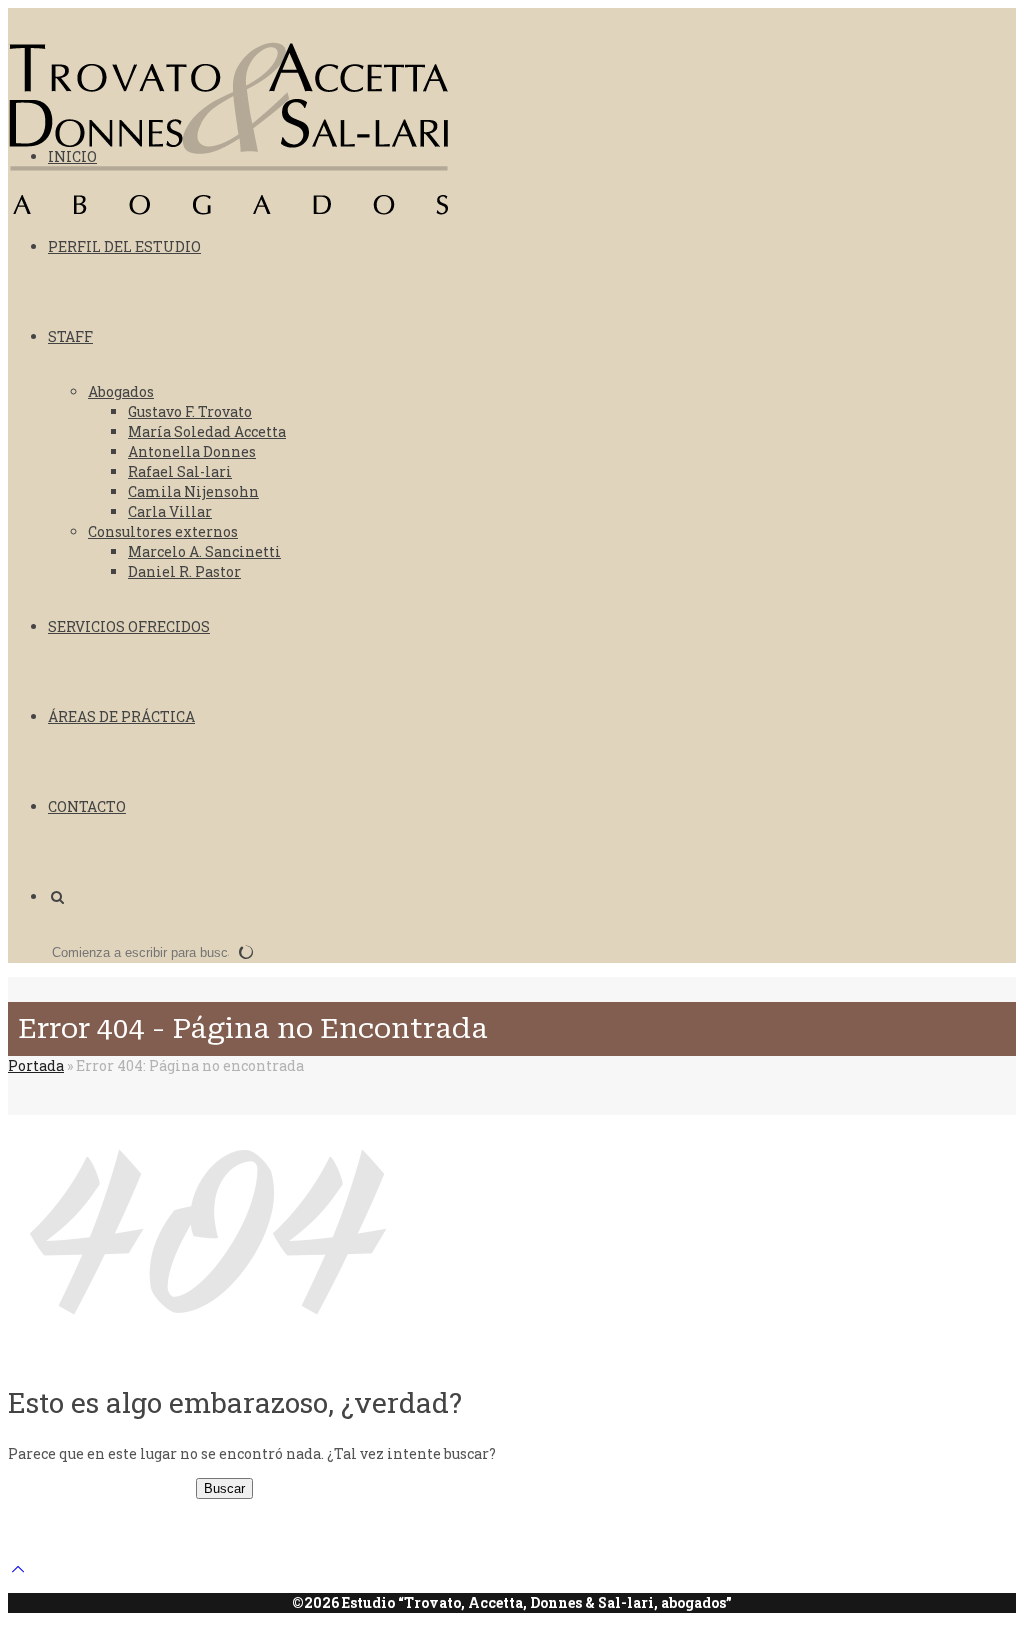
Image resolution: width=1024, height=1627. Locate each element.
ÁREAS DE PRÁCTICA (121, 716)
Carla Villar (170, 511)
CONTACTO (87, 806)
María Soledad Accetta (207, 431)
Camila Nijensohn (193, 491)
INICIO (72, 156)
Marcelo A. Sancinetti (204, 551)
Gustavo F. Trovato (190, 411)
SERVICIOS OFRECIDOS (129, 626)
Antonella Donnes (192, 451)
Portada (36, 1065)
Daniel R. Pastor (184, 571)
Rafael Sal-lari (180, 471)
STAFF (70, 336)
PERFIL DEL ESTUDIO (124, 246)
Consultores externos (163, 531)
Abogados (121, 391)
